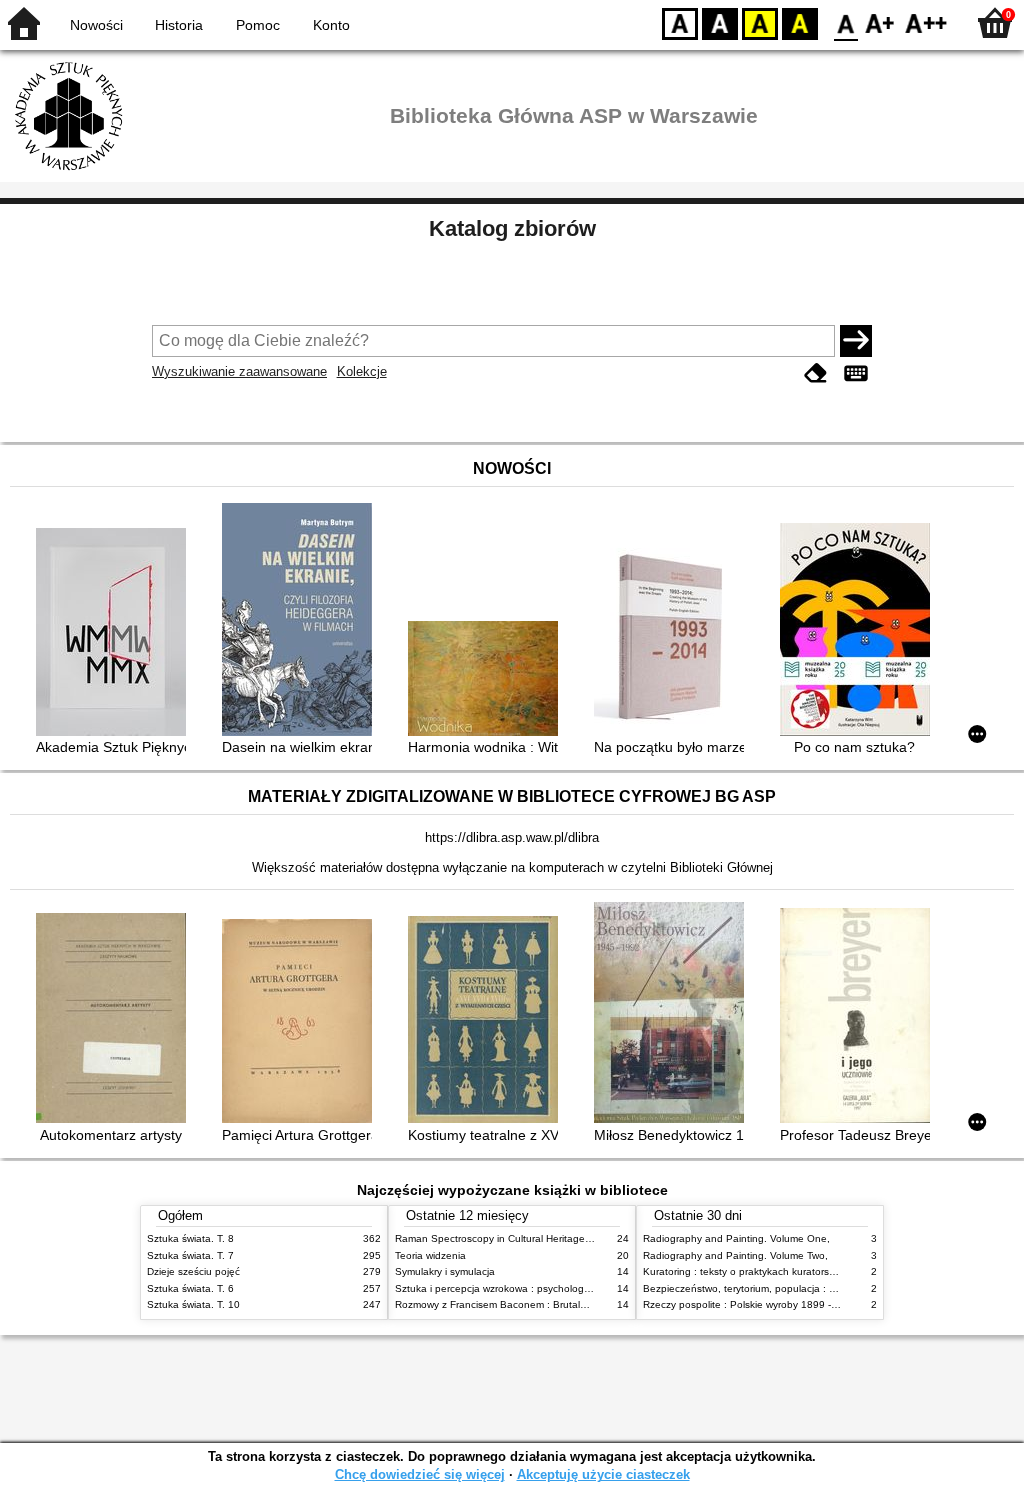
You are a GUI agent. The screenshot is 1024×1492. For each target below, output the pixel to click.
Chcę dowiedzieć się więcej (420, 1474)
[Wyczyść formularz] (816, 373)
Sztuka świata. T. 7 (190, 1255)
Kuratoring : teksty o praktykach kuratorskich (745, 1271)
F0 (846, 22)
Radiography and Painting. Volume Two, (735, 1255)
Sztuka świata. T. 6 (190, 1288)
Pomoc (258, 25)
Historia (179, 25)
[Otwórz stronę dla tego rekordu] (116, 634)
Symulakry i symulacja (445, 1271)
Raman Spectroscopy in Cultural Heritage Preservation (520, 1238)
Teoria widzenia (430, 1255)
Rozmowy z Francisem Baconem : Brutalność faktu (511, 1304)
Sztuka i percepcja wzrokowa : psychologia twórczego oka (528, 1288)
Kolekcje (362, 371)
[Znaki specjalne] (856, 373)
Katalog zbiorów (512, 228)
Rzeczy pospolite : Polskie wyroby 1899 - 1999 (750, 1304)
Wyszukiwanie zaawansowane (239, 371)
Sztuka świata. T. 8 (190, 1238)
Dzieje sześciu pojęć (193, 1271)
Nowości (96, 25)
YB (760, 22)
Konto (331, 25)
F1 (880, 22)
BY (800, 22)
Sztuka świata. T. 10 (193, 1304)
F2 (926, 22)
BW (720, 22)
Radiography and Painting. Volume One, (736, 1238)
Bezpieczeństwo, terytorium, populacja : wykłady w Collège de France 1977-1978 (830, 1288)
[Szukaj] (856, 341)
